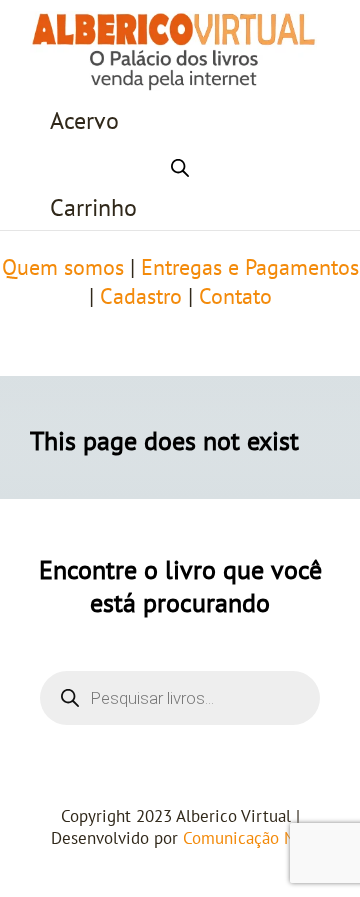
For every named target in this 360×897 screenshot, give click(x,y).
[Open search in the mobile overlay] (180, 165)
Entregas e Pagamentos (250, 268)
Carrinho (93, 208)
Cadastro (141, 297)
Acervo (84, 121)
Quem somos (63, 268)
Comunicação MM (246, 839)
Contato (235, 297)
